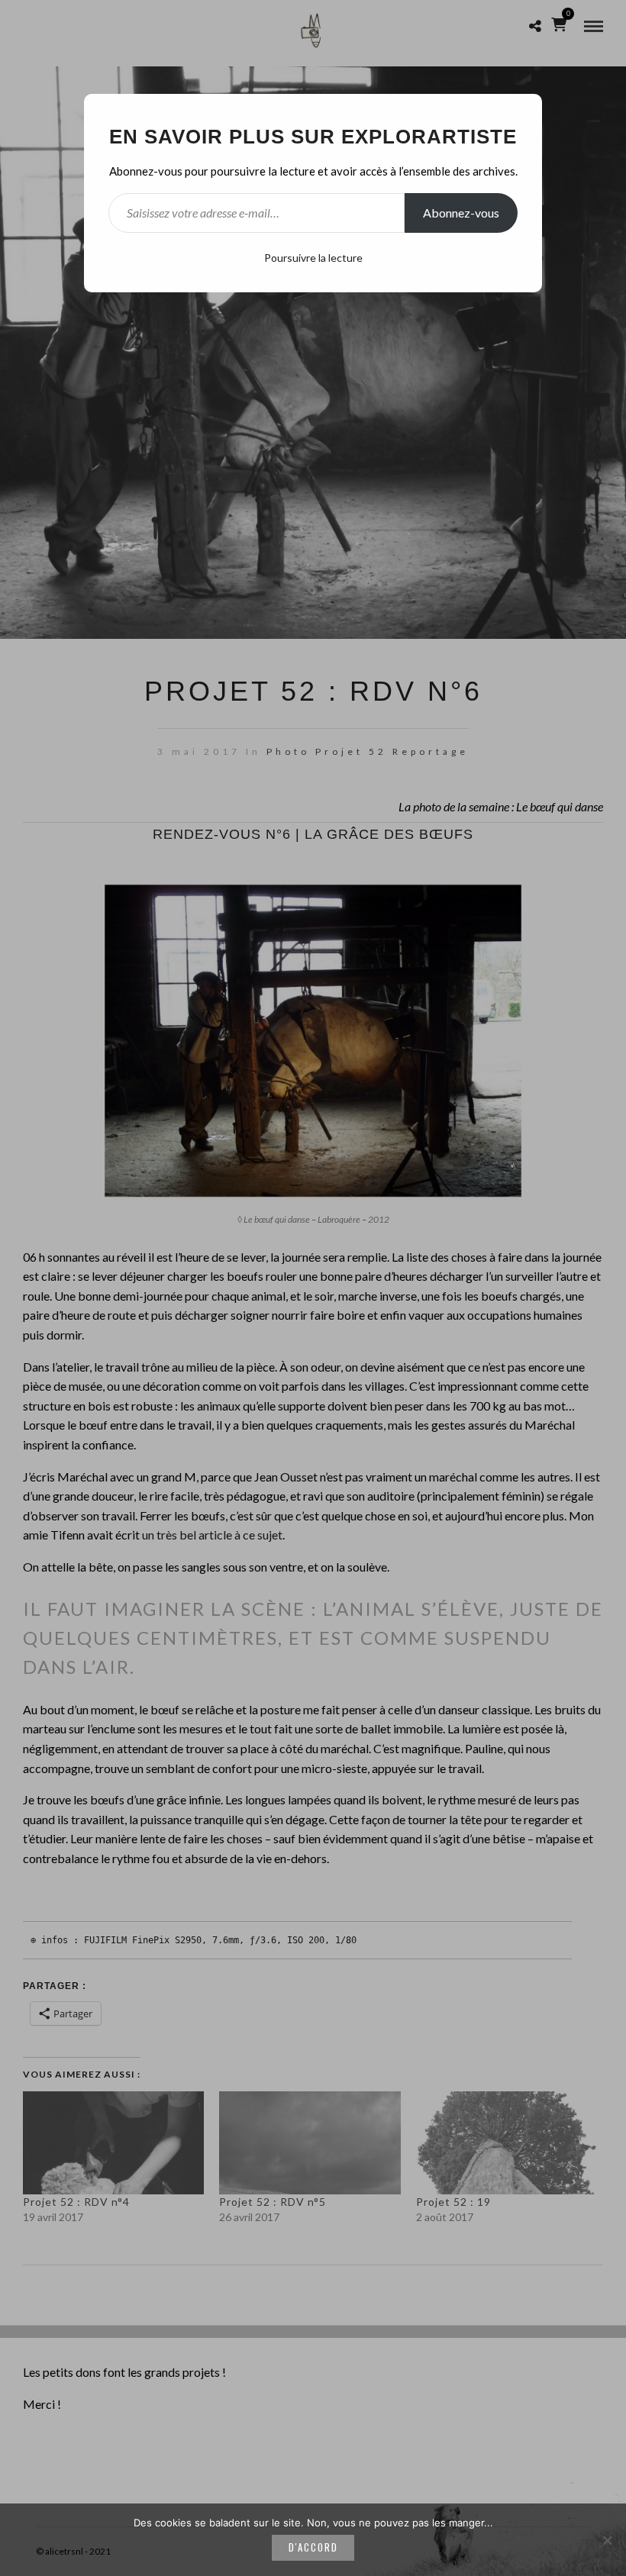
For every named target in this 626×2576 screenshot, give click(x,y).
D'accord (313, 2547)
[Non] (607, 2540)
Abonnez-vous (461, 213)
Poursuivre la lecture (313, 258)
